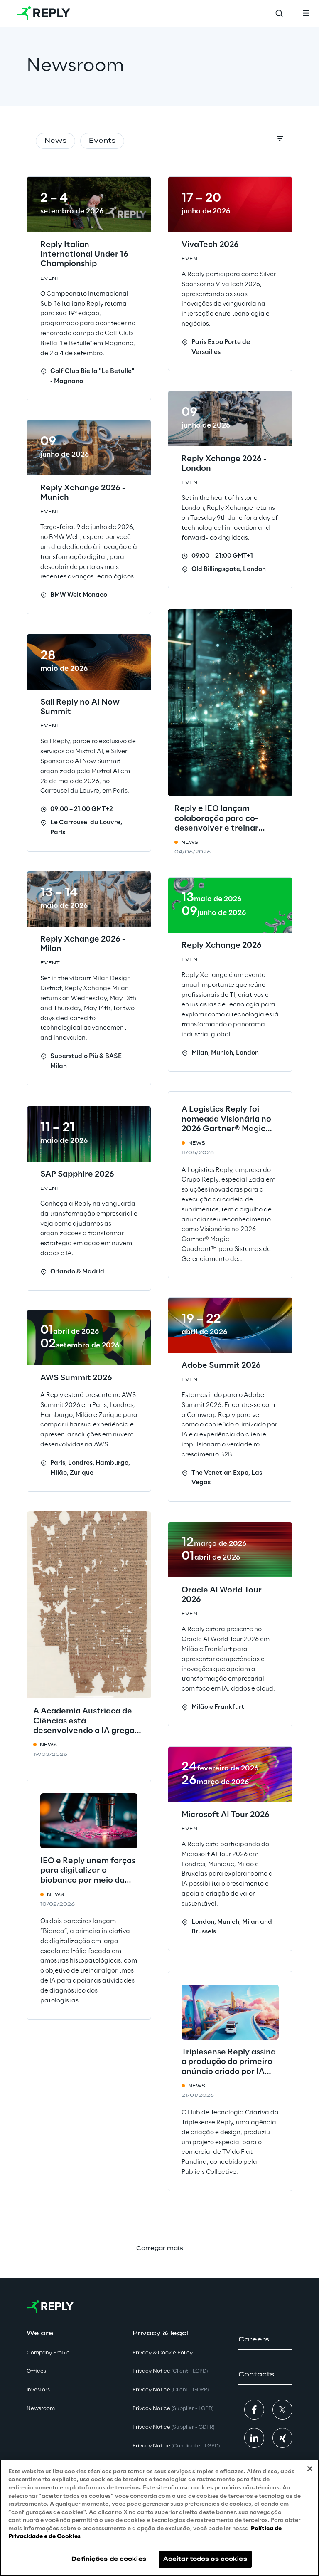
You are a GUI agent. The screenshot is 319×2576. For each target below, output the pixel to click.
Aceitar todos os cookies (205, 2559)
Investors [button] (38, 2390)
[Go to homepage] (43, 13)
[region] (159, 2518)
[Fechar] (310, 2469)
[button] (265, 2340)
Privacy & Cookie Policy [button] (163, 2353)
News (55, 141)
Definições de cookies (109, 2559)
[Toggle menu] (306, 13)
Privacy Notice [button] (170, 2371)
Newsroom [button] (41, 2409)
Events (102, 141)
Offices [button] (36, 2371)
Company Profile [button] (48, 2353)
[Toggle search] (279, 13)
